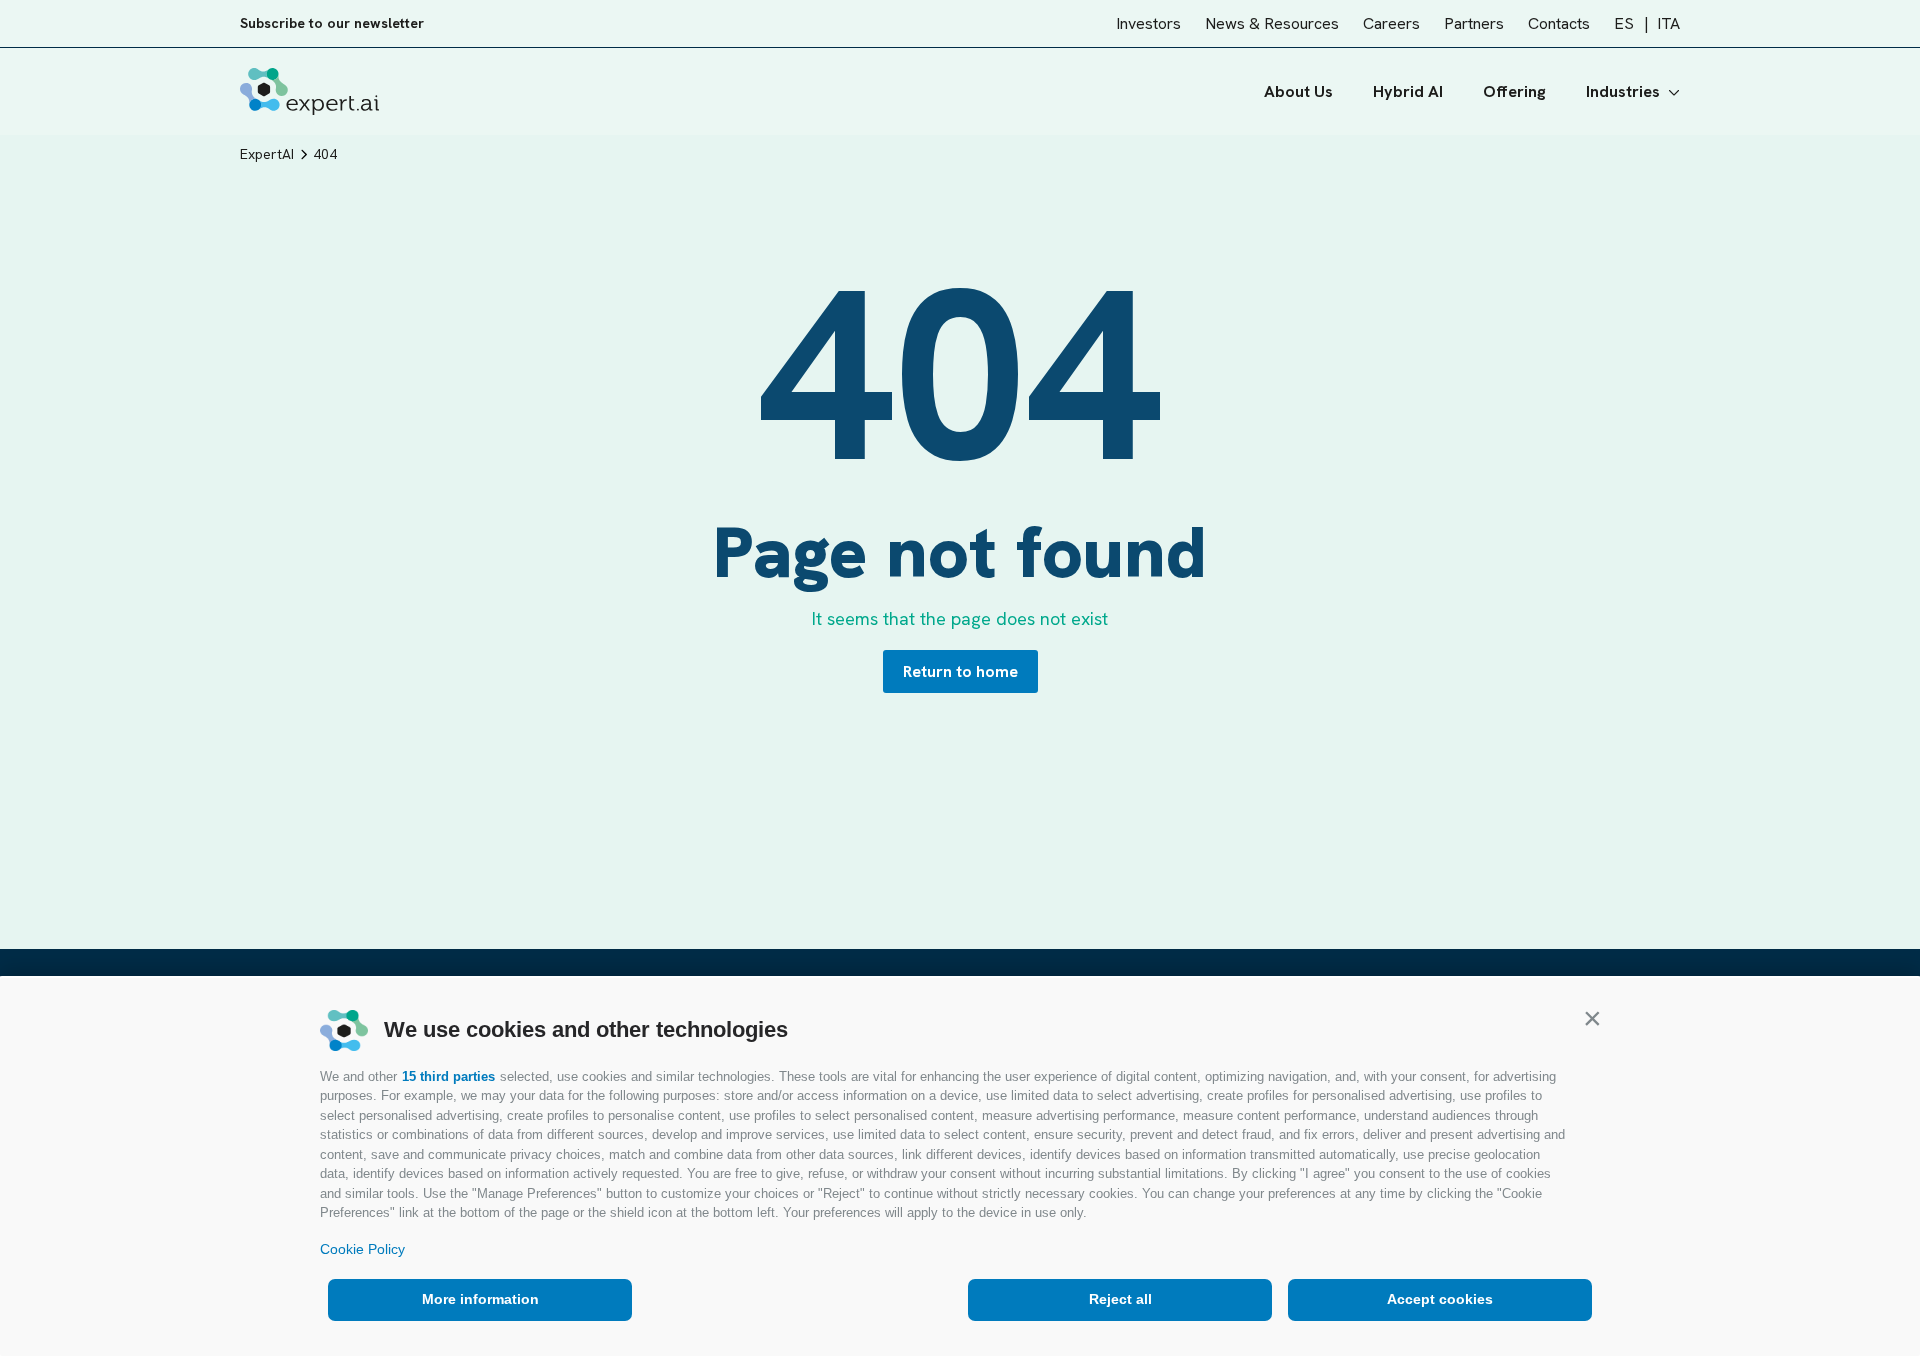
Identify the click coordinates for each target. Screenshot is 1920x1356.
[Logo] (309, 91)
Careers (1391, 23)
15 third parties (448, 1076)
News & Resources (1272, 23)
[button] (1592, 1018)
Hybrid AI (1408, 91)
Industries (1623, 91)
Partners (1474, 23)
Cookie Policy (362, 1249)
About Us (1298, 91)
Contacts (1559, 23)
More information (480, 1299)
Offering (1514, 91)
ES (1624, 23)
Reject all (1120, 1299)
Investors (1148, 23)
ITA (1668, 23)
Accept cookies (1440, 1299)
